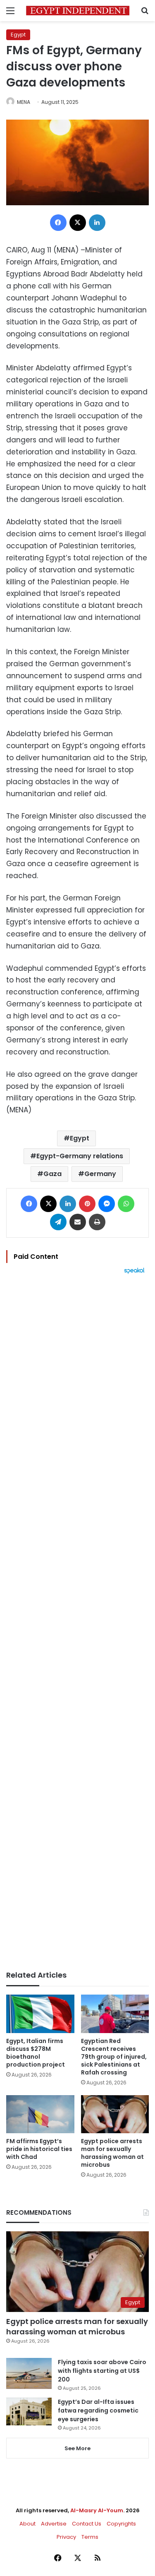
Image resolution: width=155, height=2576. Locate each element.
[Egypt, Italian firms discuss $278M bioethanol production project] (40, 2014)
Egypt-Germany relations (80, 1156)
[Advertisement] (77, 1622)
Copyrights (121, 2524)
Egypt (18, 35)
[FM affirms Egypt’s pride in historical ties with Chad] (40, 2114)
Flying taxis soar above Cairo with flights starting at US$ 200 (102, 2371)
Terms (90, 2537)
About (27, 2524)
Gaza (52, 1174)
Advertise (54, 2524)
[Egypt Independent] (78, 11)
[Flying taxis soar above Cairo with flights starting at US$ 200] (29, 2373)
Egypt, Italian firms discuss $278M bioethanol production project (36, 2053)
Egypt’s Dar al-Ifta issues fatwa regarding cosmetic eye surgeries (98, 2410)
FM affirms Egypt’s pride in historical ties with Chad (39, 2149)
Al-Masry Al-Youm (97, 2510)
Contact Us (87, 2524)
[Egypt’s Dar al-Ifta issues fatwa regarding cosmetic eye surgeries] (29, 2411)
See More (77, 2448)
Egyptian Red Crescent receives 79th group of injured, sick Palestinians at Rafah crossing (114, 2057)
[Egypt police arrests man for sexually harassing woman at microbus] (115, 2114)
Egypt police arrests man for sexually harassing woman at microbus (112, 2153)
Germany (100, 1174)
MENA (24, 102)
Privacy (66, 2537)
